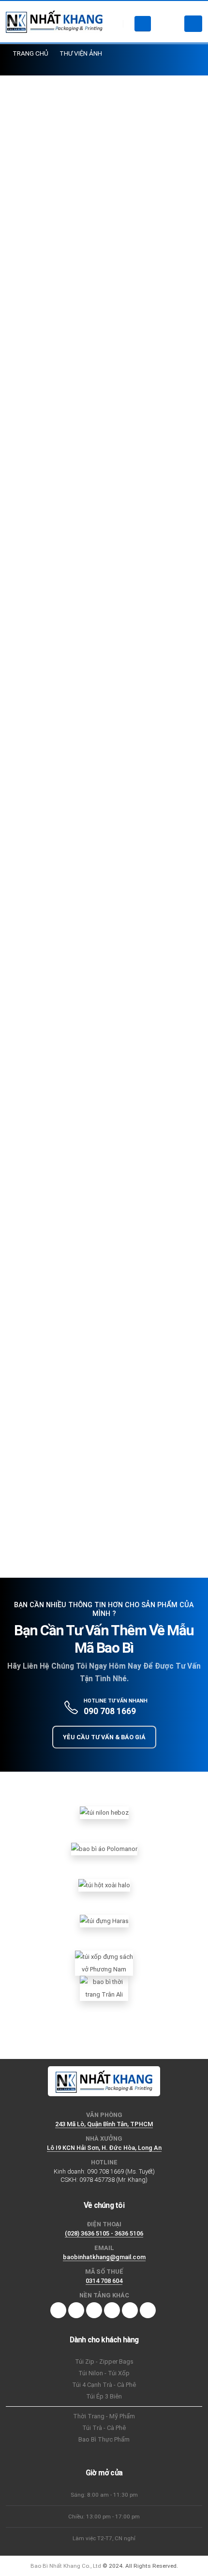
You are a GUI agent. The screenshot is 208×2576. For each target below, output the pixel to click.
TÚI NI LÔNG (31, 1258)
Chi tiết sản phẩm (98, 1522)
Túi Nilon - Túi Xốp (104, 2373)
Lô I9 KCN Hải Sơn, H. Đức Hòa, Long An (104, 2148)
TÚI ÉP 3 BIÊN (134, 1239)
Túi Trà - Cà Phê (104, 2428)
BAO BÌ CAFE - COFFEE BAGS (56, 1239)
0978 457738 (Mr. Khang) (113, 2180)
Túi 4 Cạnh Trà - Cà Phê (104, 2385)
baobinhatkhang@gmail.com (104, 2257)
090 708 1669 (110, 1711)
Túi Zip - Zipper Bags (104, 2361)
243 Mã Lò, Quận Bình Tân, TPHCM (104, 2124)
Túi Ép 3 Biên (104, 2396)
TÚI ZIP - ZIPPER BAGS (100, 1258)
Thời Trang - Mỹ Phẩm (104, 2416)
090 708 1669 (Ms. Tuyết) (121, 2171)
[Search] (143, 24)
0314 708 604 (104, 2281)
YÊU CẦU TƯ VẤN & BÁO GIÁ (104, 1737)
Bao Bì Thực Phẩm (104, 2439)
